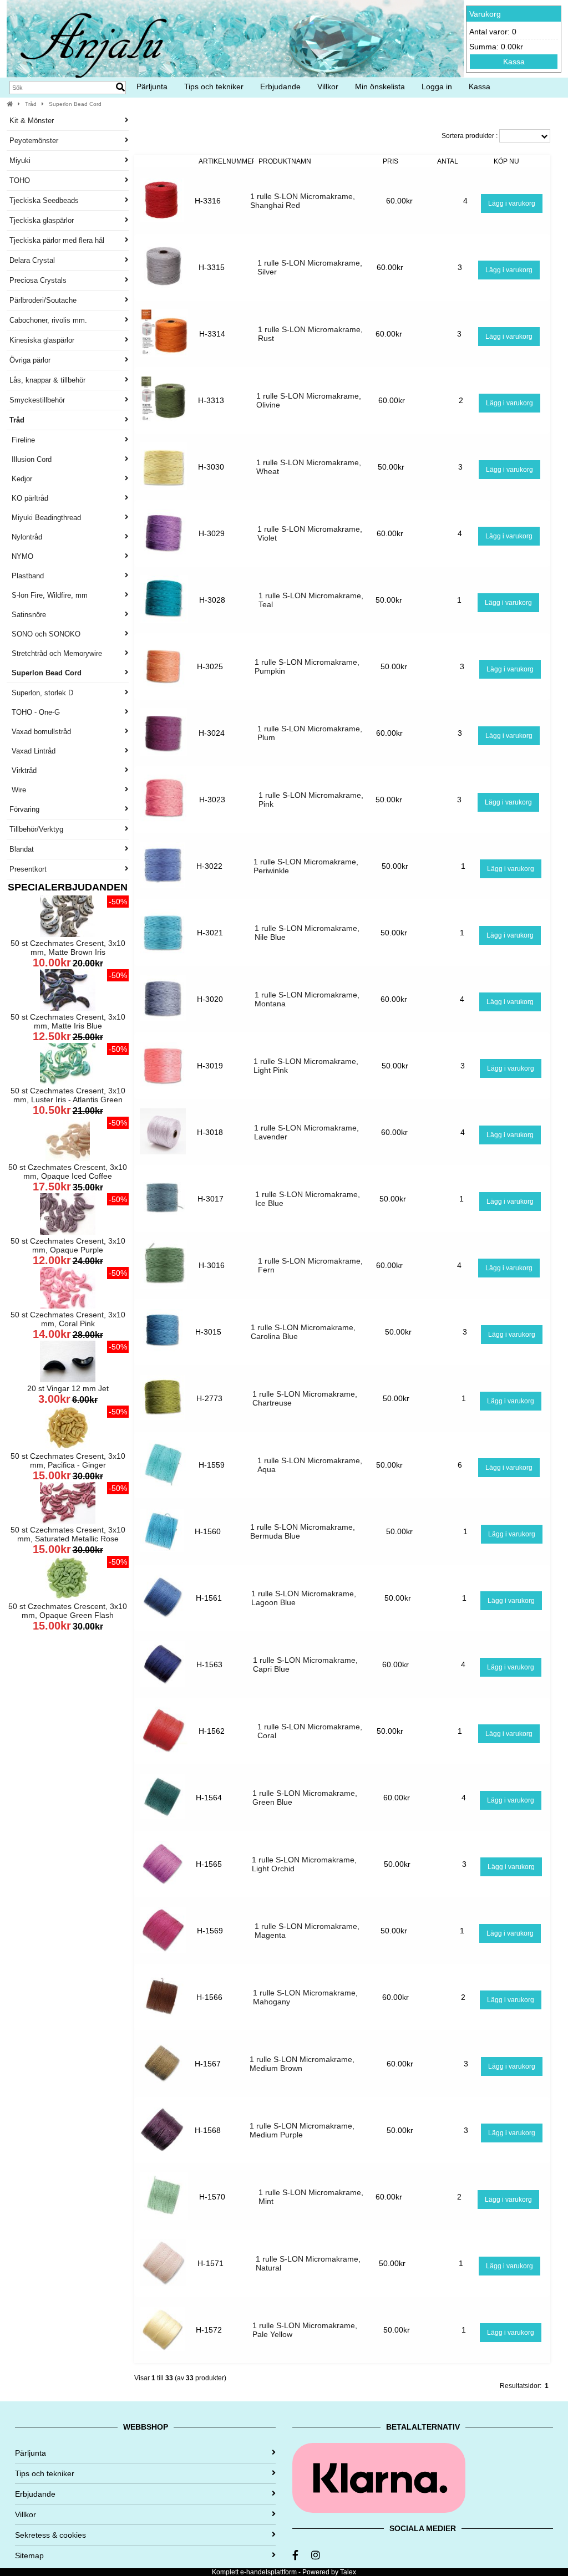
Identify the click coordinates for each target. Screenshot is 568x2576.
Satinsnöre (28, 615)
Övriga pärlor (30, 360)
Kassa (514, 62)
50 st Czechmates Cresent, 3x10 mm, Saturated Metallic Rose (68, 1534)
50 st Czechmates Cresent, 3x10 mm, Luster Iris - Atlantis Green (68, 1095)
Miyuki (20, 161)
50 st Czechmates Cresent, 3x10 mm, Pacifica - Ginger (68, 1460)
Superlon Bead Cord (75, 104)
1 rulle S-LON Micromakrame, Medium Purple (302, 2130)
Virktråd (23, 770)
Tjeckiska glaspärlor (42, 220)
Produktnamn (285, 161)
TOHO (20, 180)
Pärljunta (152, 86)
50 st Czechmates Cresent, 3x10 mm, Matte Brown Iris (68, 948)
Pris (390, 161)
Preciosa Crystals (38, 280)
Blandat (22, 849)
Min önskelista (380, 86)
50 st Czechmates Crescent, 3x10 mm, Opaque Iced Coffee (68, 1172)
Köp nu (506, 161)
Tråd (31, 104)
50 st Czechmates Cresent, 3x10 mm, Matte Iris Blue (68, 1021)
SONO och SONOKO (45, 634)
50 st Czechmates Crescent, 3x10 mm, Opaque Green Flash (68, 1611)
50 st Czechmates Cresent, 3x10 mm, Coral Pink (68, 1319)
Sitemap (29, 2555)
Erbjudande (280, 86)
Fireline (22, 440)
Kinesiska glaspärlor (42, 340)
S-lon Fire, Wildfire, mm (49, 595)
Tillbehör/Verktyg (36, 829)
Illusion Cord (31, 459)
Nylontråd (26, 537)
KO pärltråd (29, 498)
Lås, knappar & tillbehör (47, 380)
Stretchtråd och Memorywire (56, 653)
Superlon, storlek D (41, 693)
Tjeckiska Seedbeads (44, 200)
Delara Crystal (32, 260)
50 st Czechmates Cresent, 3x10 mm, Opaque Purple (68, 1245)
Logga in (437, 86)
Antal (448, 161)
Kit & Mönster (32, 121)
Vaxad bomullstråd (40, 732)
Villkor (328, 86)
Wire (18, 790)
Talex (348, 2572)
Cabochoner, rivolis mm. (48, 320)
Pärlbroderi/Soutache (43, 300)
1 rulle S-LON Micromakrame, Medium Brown (302, 2064)
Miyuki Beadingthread (45, 518)
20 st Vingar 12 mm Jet (68, 1388)
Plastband (27, 576)
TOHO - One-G (35, 712)
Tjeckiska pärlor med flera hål (57, 240)
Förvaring (24, 809)
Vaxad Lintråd (32, 751)
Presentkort (28, 869)
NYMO (21, 556)
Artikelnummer (228, 161)
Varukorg (485, 14)
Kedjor (21, 479)
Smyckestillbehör (37, 400)
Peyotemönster (34, 141)
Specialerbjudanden (68, 887)
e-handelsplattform (268, 2572)
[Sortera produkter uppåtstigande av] (164, 161)
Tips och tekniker (214, 86)
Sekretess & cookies (50, 2535)
